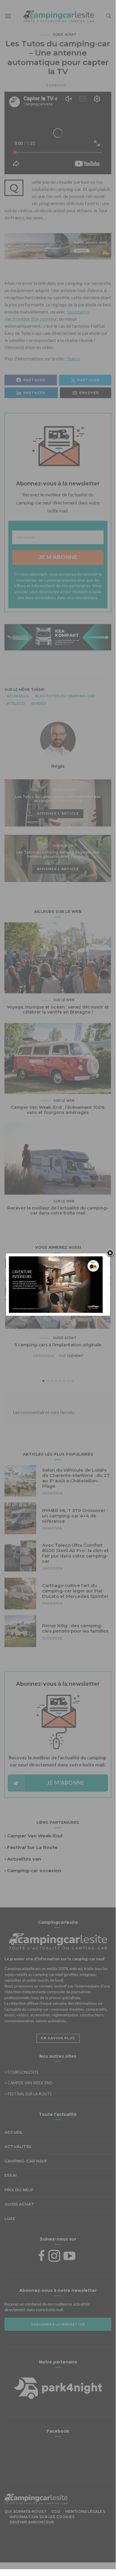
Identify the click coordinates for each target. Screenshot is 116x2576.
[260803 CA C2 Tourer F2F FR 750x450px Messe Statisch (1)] (56, 1284)
